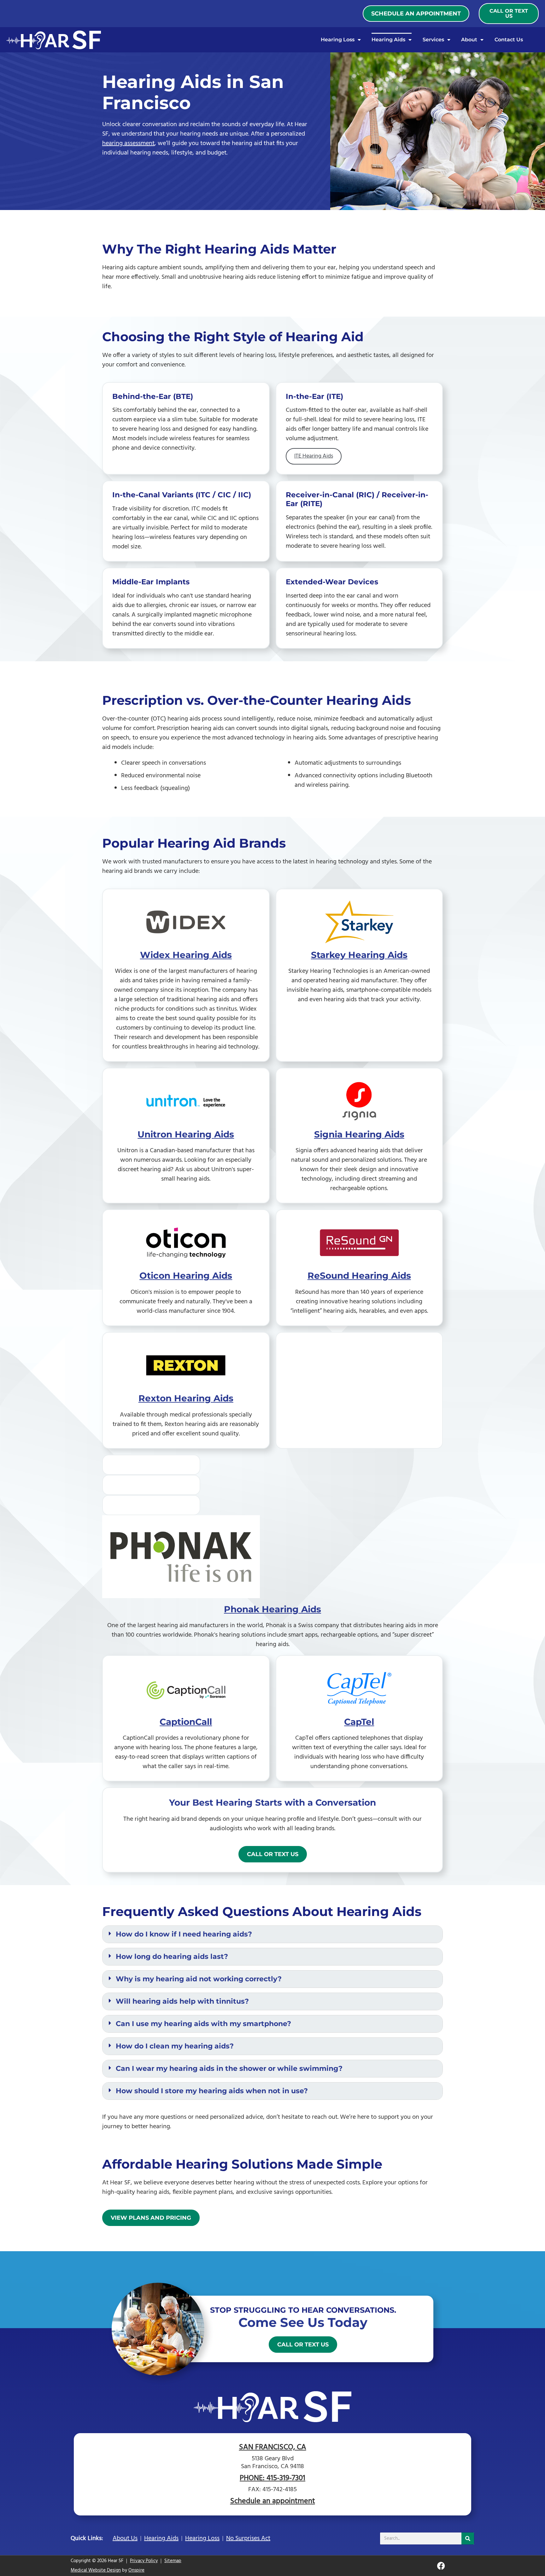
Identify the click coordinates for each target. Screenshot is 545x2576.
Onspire (136, 2570)
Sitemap (173, 2561)
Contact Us (509, 40)
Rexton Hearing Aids (186, 1398)
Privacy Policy (144, 2561)
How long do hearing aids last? (172, 1957)
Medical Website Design (96, 2570)
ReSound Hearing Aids (359, 1276)
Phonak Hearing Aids (272, 1609)
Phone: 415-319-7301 (272, 2478)
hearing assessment (128, 143)
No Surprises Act (248, 2538)
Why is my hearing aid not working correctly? (199, 1979)
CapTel (359, 1722)
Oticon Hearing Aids (186, 1276)
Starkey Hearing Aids (359, 955)
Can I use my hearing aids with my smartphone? (203, 2024)
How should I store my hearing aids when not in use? (212, 2091)
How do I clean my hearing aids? (175, 2046)
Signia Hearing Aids (359, 1134)
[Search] (468, 2538)
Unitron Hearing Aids (186, 1134)
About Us (125, 2538)
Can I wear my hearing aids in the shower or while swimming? (229, 2069)
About (469, 40)
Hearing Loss (338, 40)
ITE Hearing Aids (314, 456)
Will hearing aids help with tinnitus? (182, 2001)
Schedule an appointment (273, 2501)
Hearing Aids (388, 40)
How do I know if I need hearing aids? (184, 1934)
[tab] (272, 1934)
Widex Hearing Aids (186, 955)
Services (433, 40)
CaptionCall (186, 1722)
